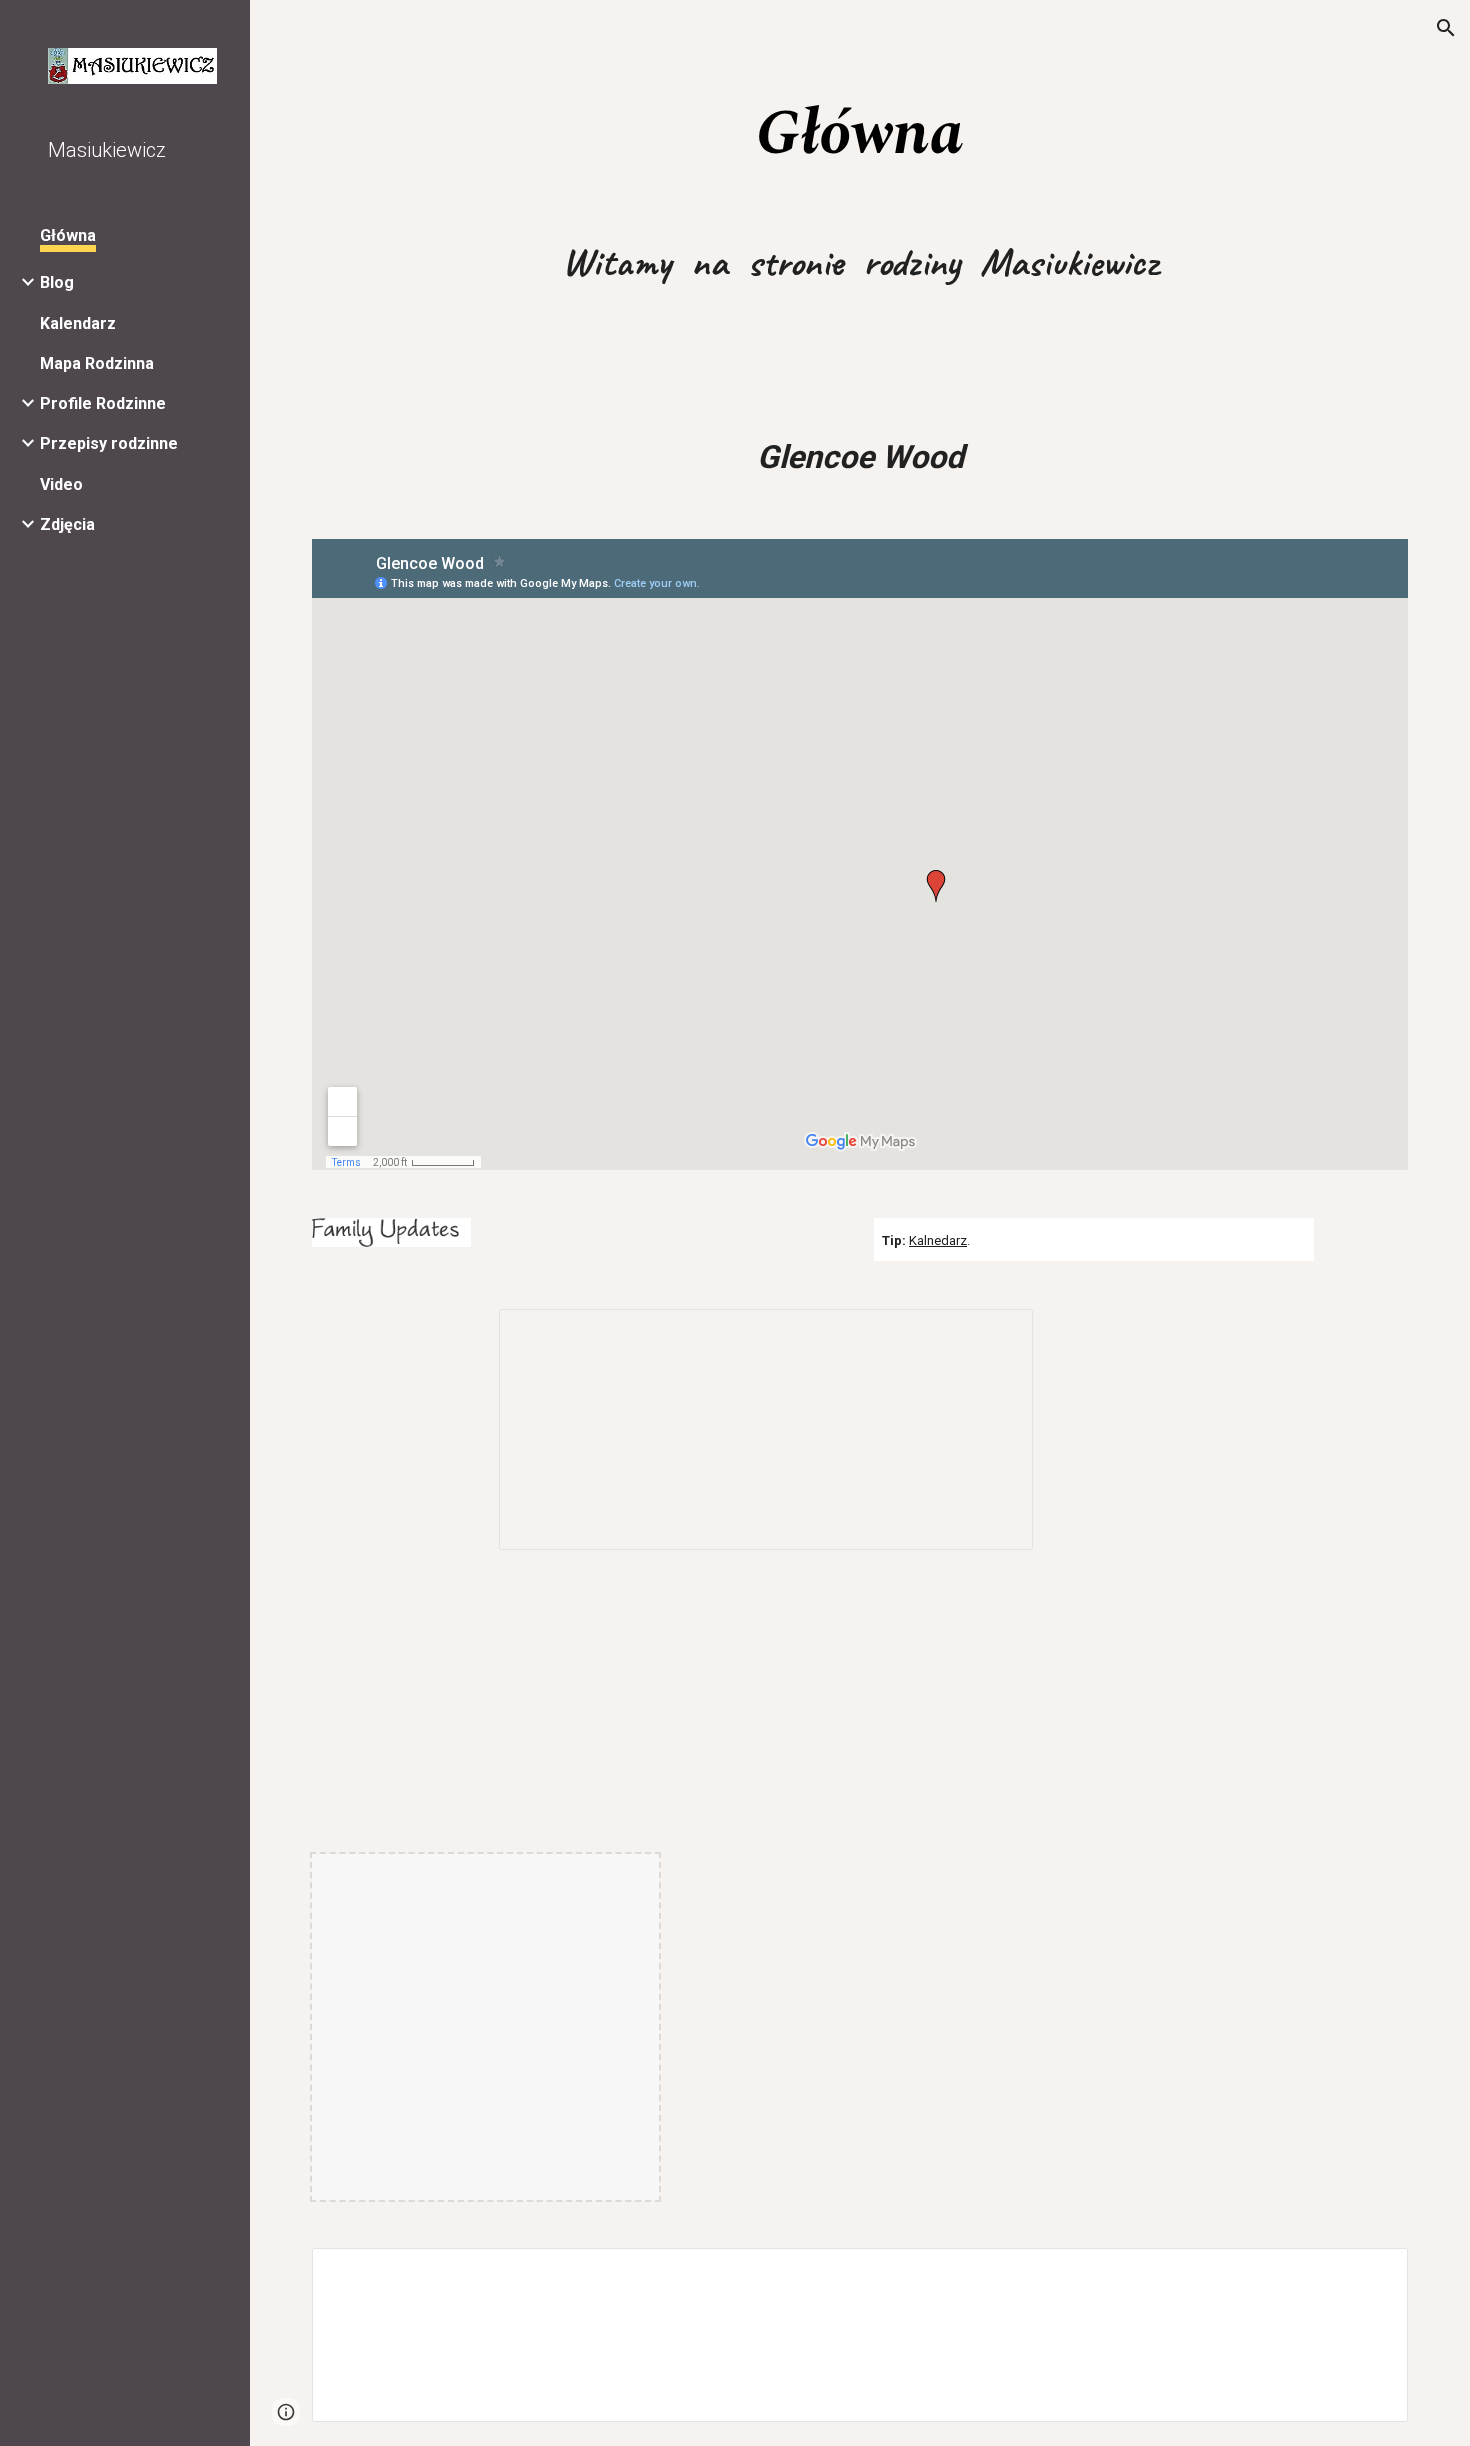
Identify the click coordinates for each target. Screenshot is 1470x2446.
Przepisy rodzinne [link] (109, 443)
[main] (859, 133)
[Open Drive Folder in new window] (1370, 2274)
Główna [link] (68, 235)
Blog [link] (57, 282)
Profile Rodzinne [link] (103, 403)
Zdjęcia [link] (67, 524)
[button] (1446, 28)
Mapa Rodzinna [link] (97, 363)
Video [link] (61, 484)
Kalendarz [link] (78, 323)
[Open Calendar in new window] (995, 1335)
